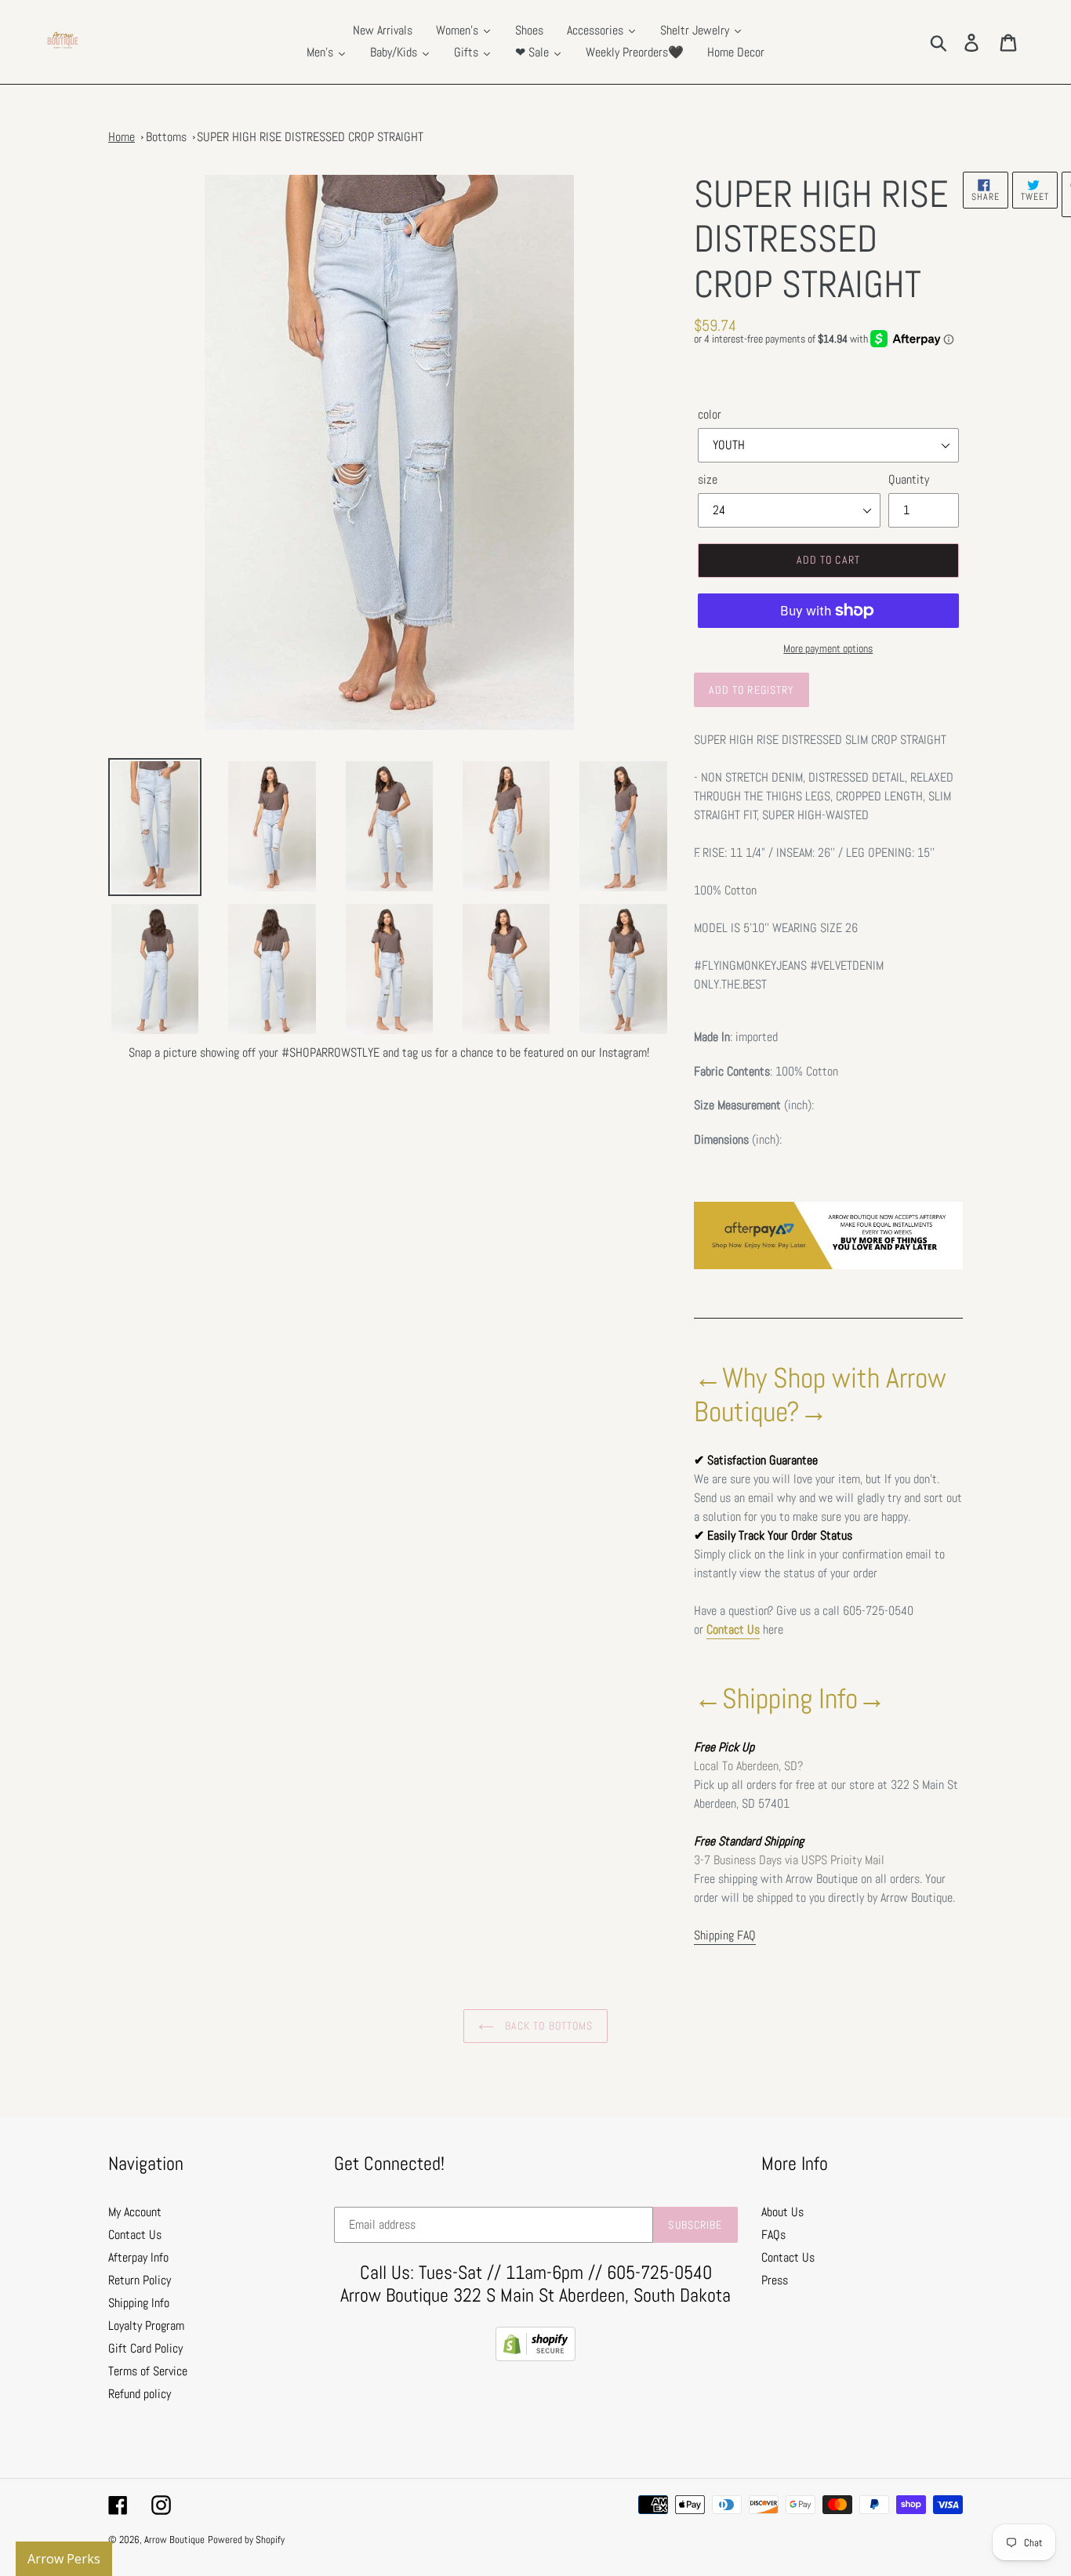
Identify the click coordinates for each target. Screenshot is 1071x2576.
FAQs (773, 2235)
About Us (782, 2212)
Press (775, 2280)
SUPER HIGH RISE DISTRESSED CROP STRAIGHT (310, 137)
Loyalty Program (146, 2326)
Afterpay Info (138, 2257)
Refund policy (140, 2394)
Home (122, 137)
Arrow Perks (64, 2559)
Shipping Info (139, 2303)
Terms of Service (148, 2371)
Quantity (909, 479)
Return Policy (140, 2280)
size (708, 479)
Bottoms (166, 137)
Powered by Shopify (246, 2540)
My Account (135, 2212)
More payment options (828, 648)
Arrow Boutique (174, 2540)
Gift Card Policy (145, 2348)
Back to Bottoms (548, 2026)
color (710, 414)
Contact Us (733, 1629)
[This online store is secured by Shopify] (535, 2357)
